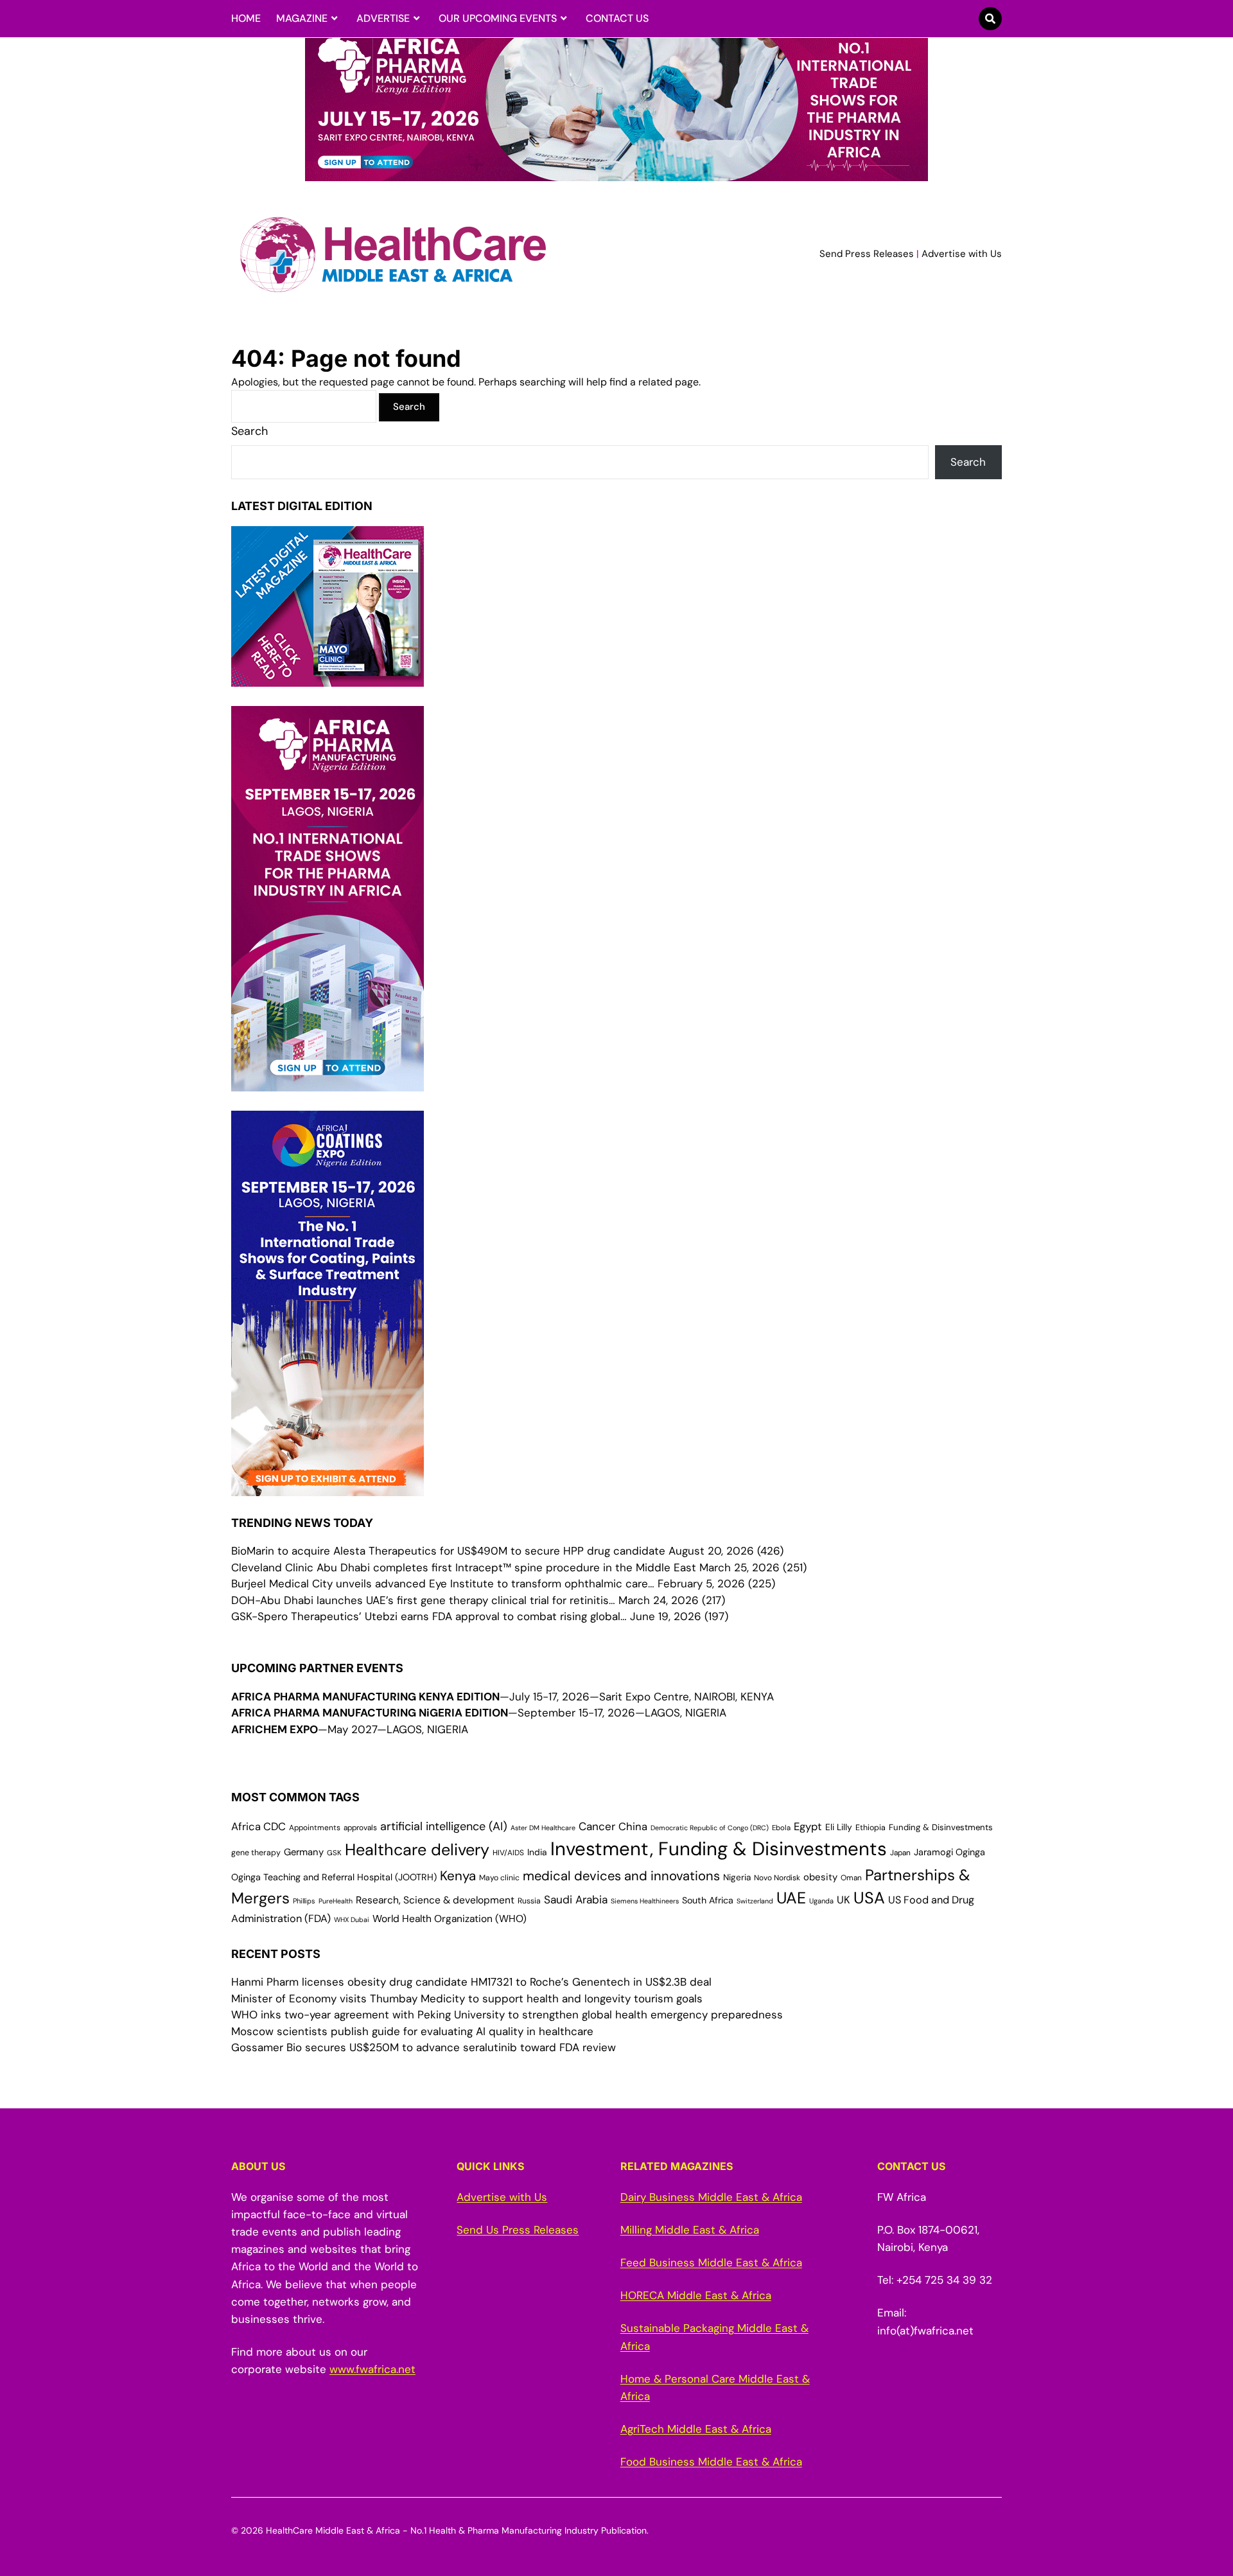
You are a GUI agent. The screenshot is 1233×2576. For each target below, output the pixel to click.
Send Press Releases (867, 254)
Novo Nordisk (777, 1878)
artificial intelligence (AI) (444, 1826)
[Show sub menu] (334, 19)
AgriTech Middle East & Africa (696, 2429)
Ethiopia (870, 1828)
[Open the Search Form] (990, 19)
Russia (529, 1901)
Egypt (808, 1827)
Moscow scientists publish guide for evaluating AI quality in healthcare (412, 2031)
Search (249, 431)
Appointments (315, 1828)
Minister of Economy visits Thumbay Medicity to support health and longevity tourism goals (467, 1998)
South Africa (708, 1900)
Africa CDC (258, 1827)
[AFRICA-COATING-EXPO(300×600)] (328, 1487)
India (537, 1852)
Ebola (781, 1828)
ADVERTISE (383, 18)
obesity (820, 1877)
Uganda (821, 1901)
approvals (360, 1828)
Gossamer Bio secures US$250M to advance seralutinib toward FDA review (424, 2047)
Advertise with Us (962, 254)
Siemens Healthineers (645, 1901)
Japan (900, 1853)
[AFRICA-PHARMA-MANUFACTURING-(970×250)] (616, 173)
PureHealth (336, 1901)
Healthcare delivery (417, 1850)
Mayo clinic (499, 1878)
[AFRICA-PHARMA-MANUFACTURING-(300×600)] (328, 1082)
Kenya (458, 1876)
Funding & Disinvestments (941, 1827)
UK (844, 1900)
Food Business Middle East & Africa (711, 2462)
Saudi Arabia (576, 1900)
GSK (334, 1853)
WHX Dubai (352, 1919)
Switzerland (755, 1901)
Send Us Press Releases (518, 2230)
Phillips (304, 1901)
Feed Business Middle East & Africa (711, 2263)
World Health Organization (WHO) (450, 1919)
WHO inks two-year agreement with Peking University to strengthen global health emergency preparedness (507, 2015)
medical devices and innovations (621, 1876)
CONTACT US (617, 18)
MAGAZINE (302, 18)
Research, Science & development (435, 1900)
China (633, 1827)
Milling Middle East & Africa (690, 2230)
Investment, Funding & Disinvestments (719, 1849)
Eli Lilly (839, 1827)
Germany (304, 1852)
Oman (851, 1878)
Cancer (597, 1826)
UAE (791, 1898)
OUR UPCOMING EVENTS (498, 18)
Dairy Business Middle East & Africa (711, 2197)
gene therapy (256, 1853)
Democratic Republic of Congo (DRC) (710, 1828)
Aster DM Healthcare (543, 1828)
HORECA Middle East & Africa (696, 2295)
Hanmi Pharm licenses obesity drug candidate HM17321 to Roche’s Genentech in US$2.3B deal (471, 1982)
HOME (246, 18)
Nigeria (737, 1877)
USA (869, 1898)
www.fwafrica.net (372, 2369)
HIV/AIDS (508, 1853)
